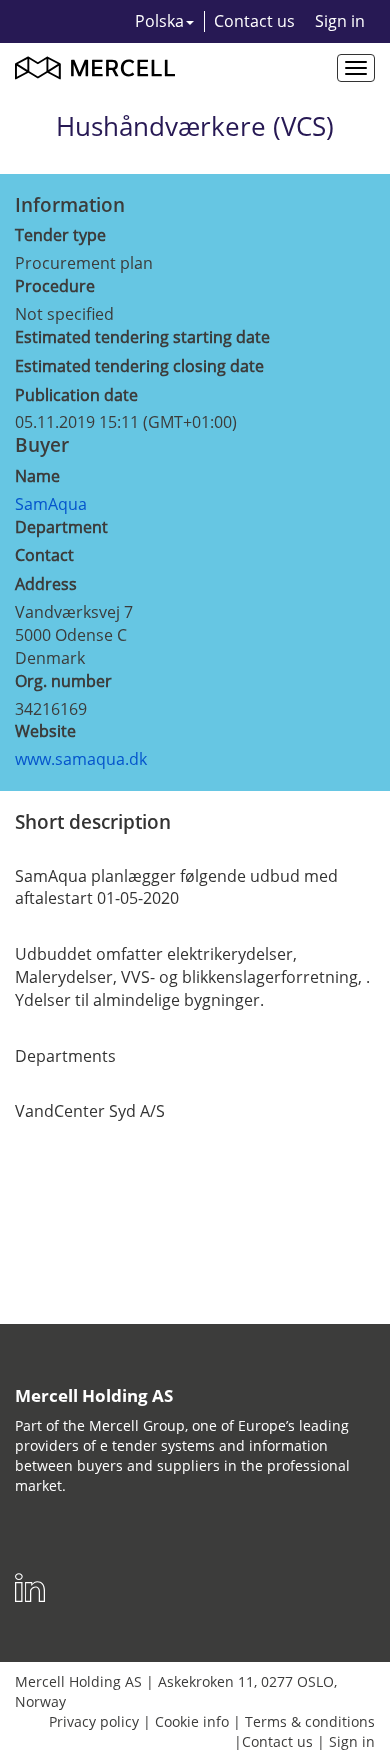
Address (46, 584)
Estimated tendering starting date (142, 337)
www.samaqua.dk (81, 759)
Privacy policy (94, 1721)
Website (45, 731)
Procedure (55, 286)
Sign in (340, 21)
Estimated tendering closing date (139, 366)
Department (61, 527)
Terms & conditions (310, 1721)
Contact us (254, 21)
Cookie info (192, 1721)
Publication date (76, 395)
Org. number (63, 681)
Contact (44, 555)
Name (37, 476)
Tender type (60, 235)
